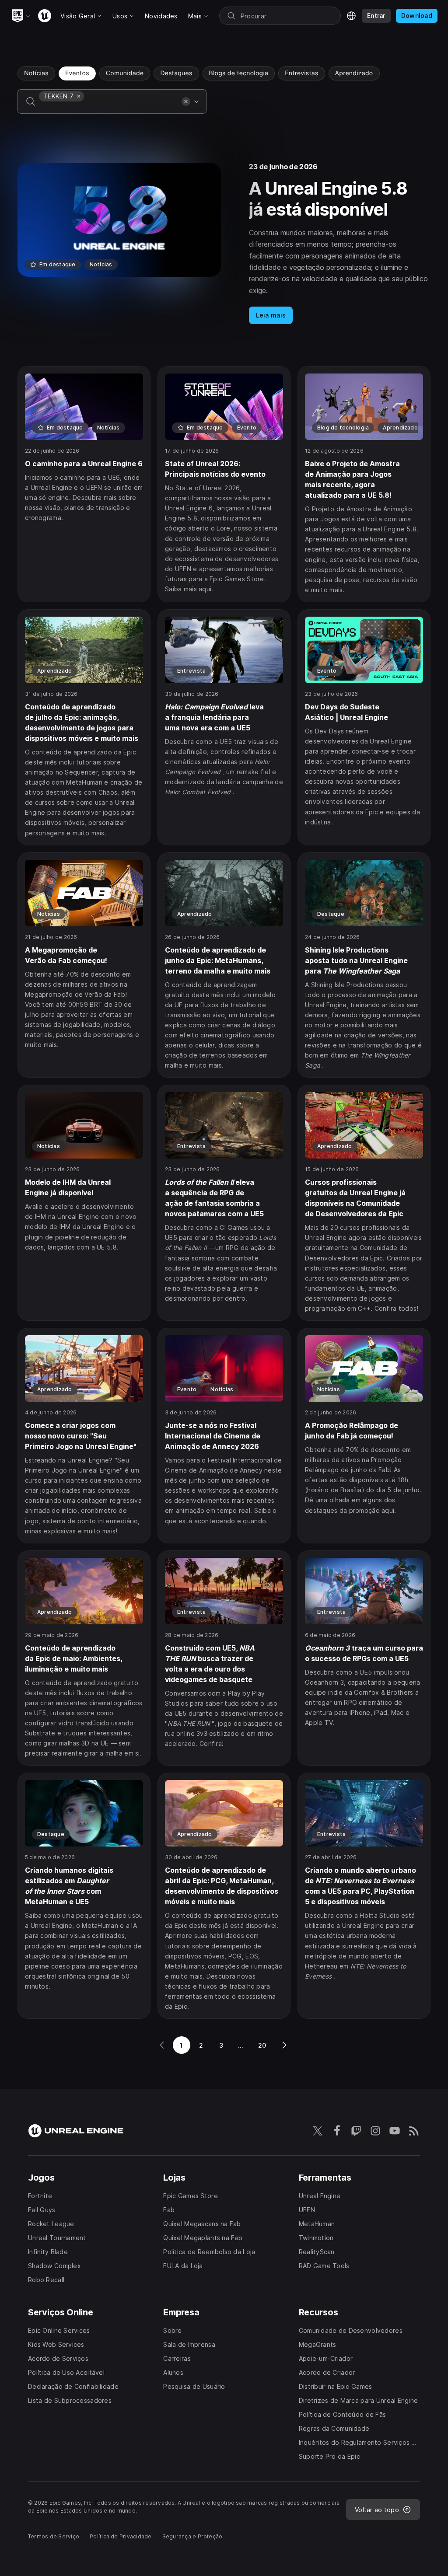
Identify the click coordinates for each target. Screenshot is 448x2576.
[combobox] (108, 108)
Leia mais (271, 315)
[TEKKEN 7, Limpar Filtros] (79, 96)
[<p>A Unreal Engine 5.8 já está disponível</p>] (224, 244)
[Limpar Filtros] (186, 101)
